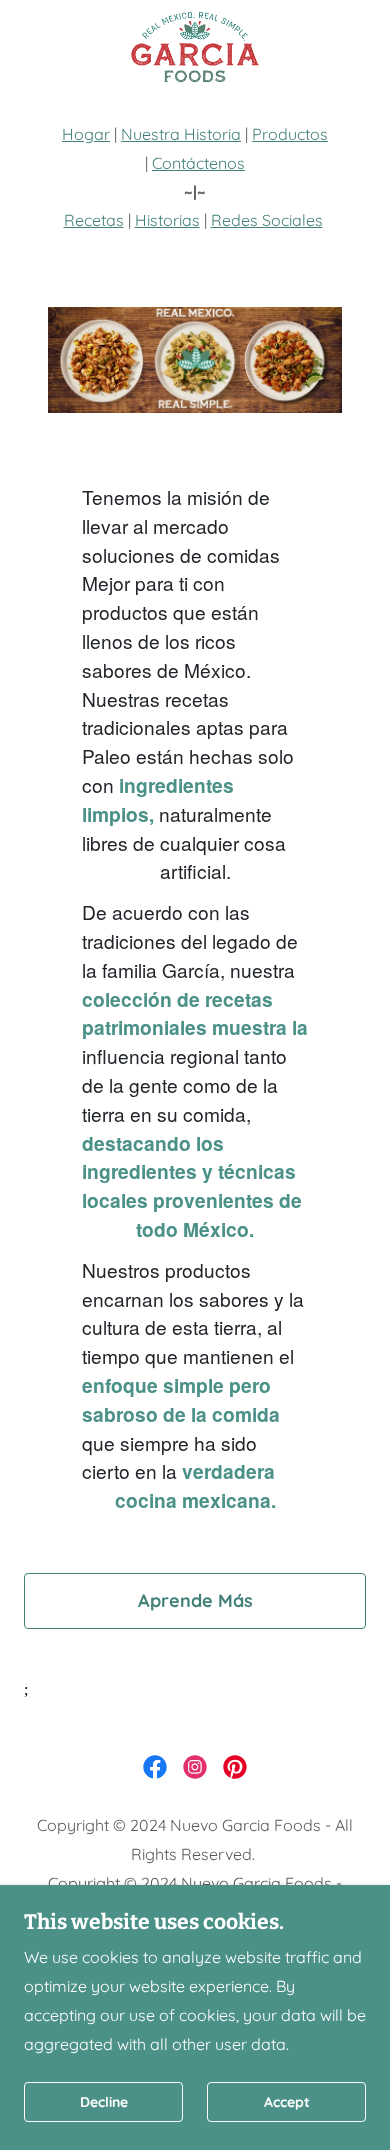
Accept (287, 2102)
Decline (104, 2102)
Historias (167, 220)
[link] (194, 48)
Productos (290, 134)
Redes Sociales (267, 220)
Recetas (94, 220)
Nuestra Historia (181, 134)
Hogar (86, 134)
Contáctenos (198, 163)
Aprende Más (195, 1600)
